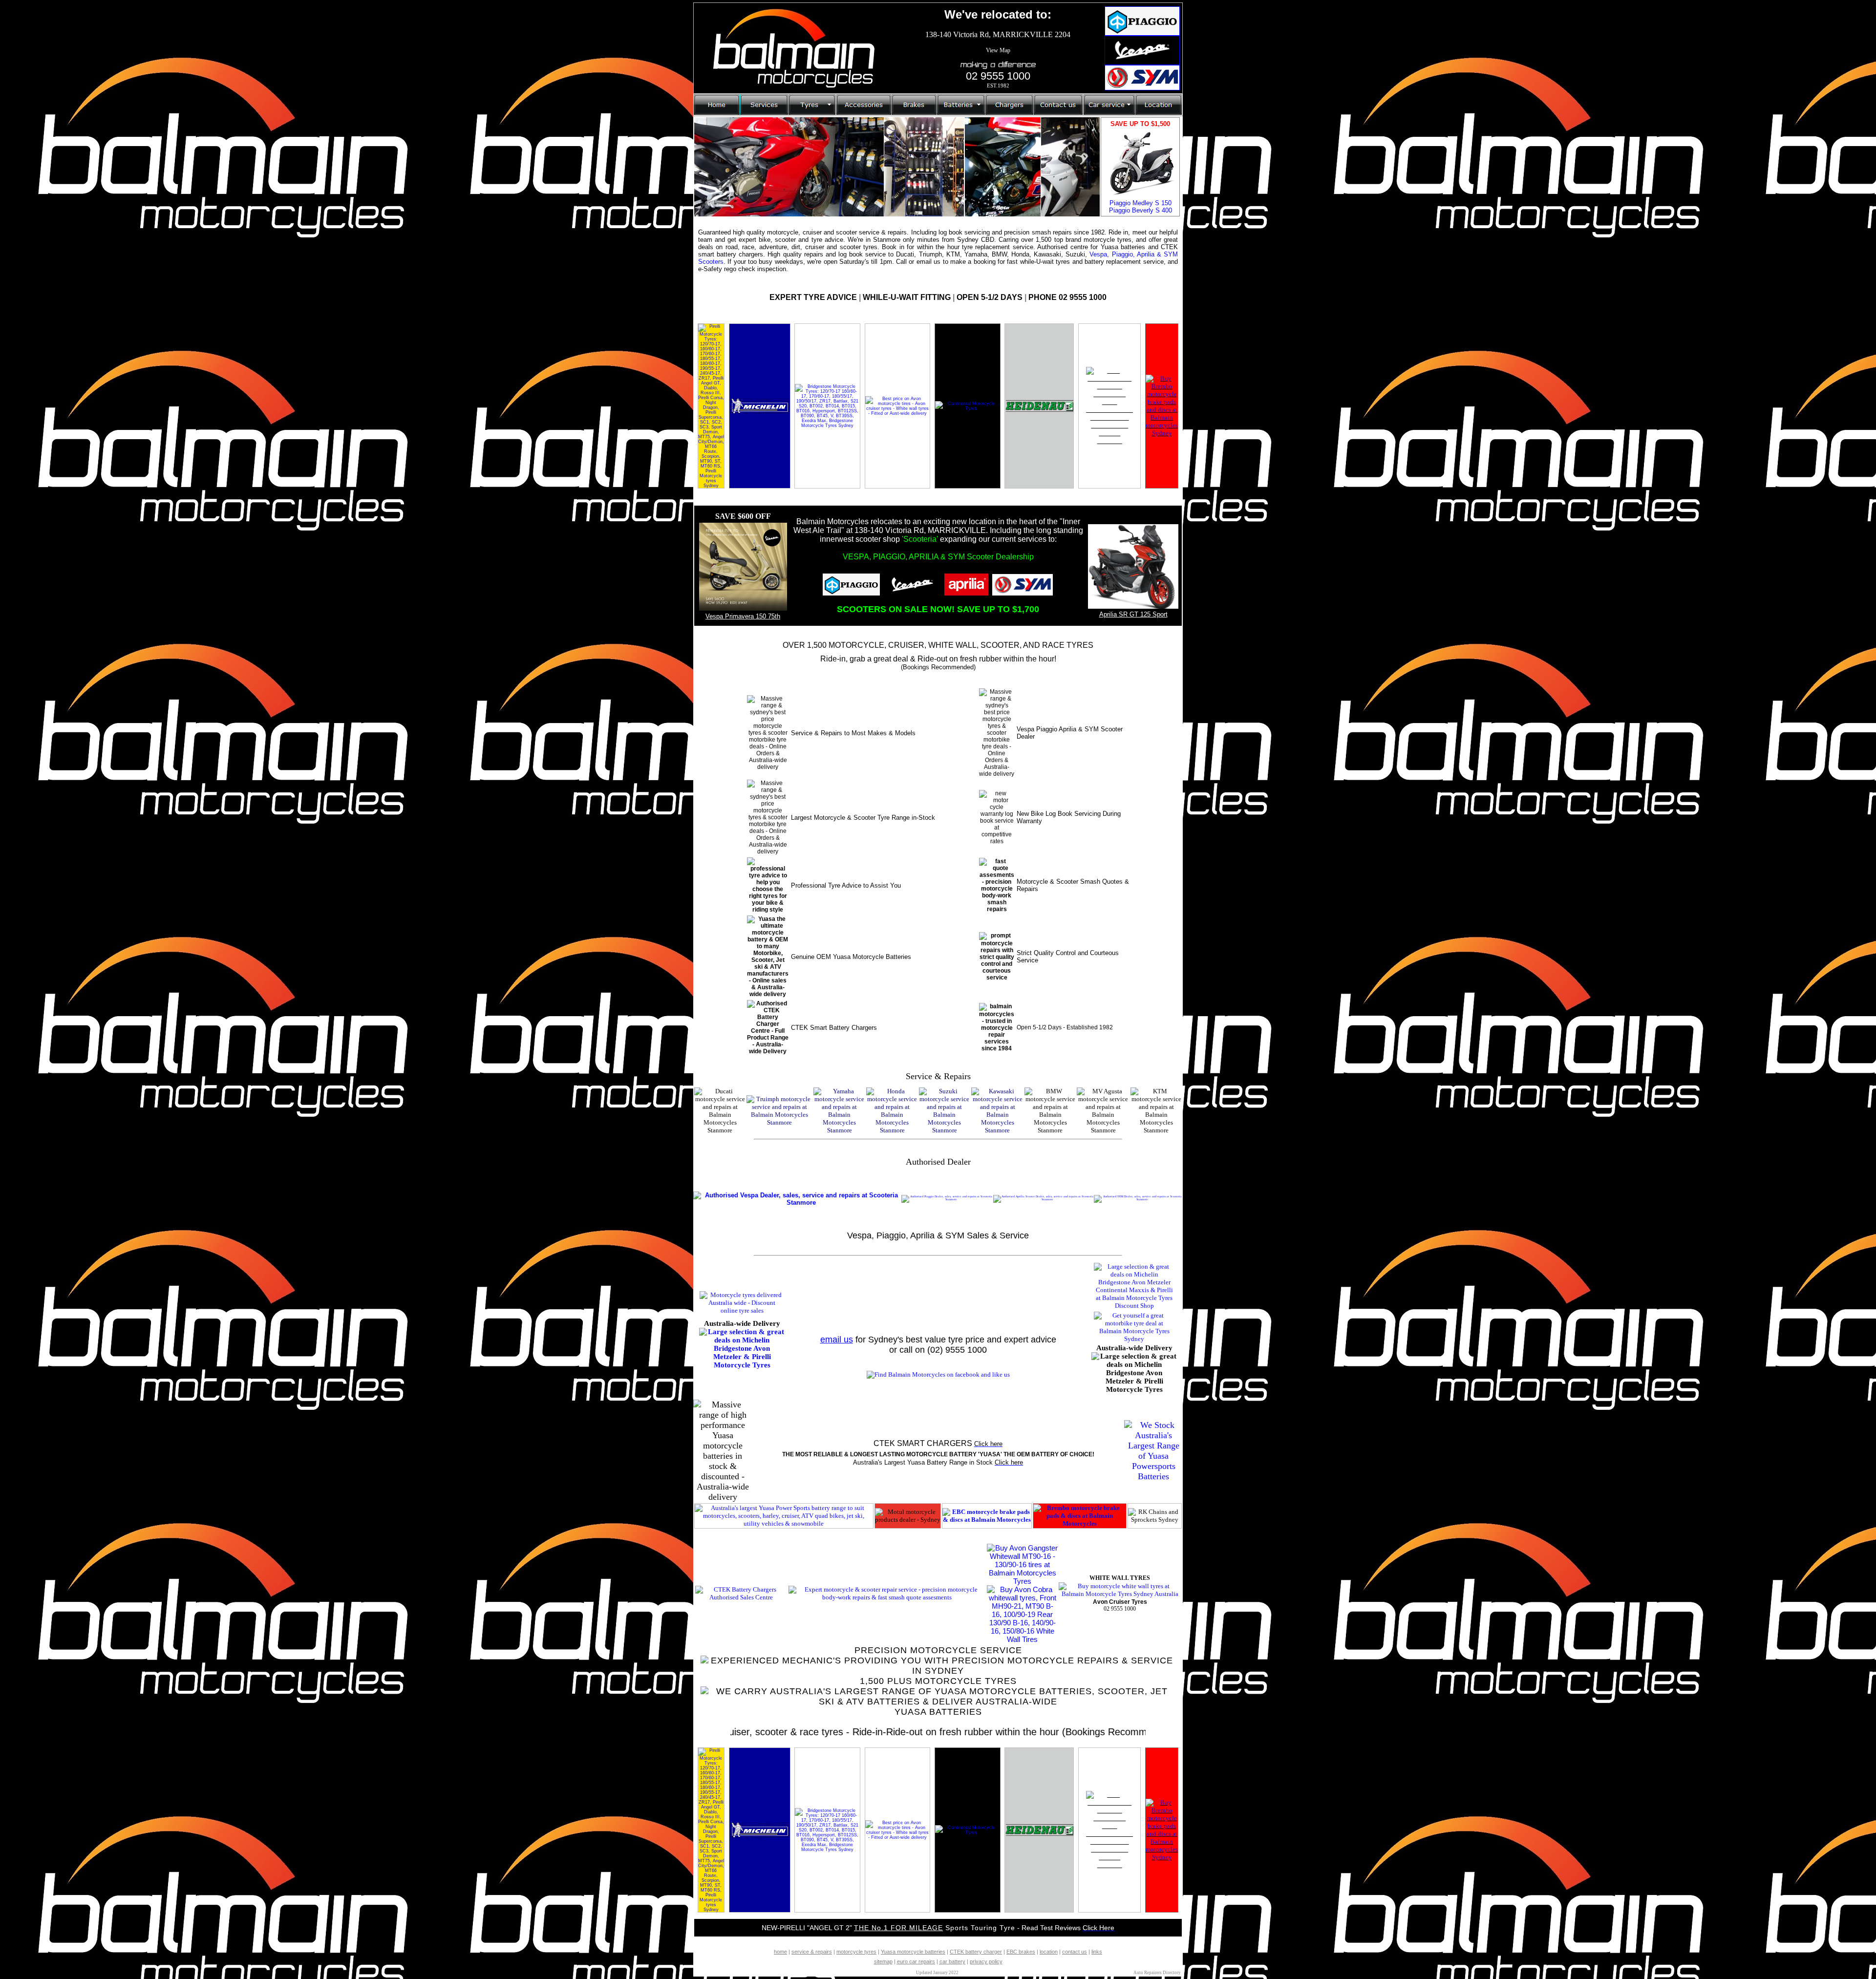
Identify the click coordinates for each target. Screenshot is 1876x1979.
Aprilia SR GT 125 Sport (1133, 614)
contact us (1075, 1952)
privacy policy (986, 1961)
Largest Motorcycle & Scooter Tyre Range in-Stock (863, 818)
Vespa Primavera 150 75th (743, 616)
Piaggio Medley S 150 (1141, 203)
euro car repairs (916, 1961)
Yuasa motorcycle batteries (913, 1952)
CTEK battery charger (976, 1952)
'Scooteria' (920, 539)
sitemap (883, 1961)
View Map (998, 50)
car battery (952, 1961)
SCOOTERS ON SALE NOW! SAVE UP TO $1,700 (938, 609)
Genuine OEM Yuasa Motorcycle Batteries (851, 957)
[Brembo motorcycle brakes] (1162, 433)
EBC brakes (1021, 1952)
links (1097, 1952)
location (1049, 1952)
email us (837, 1340)
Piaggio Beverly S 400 (1141, 210)
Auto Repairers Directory (1157, 1973)
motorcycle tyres (856, 1952)
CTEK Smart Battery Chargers (834, 1028)
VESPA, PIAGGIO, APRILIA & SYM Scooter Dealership (938, 557)
